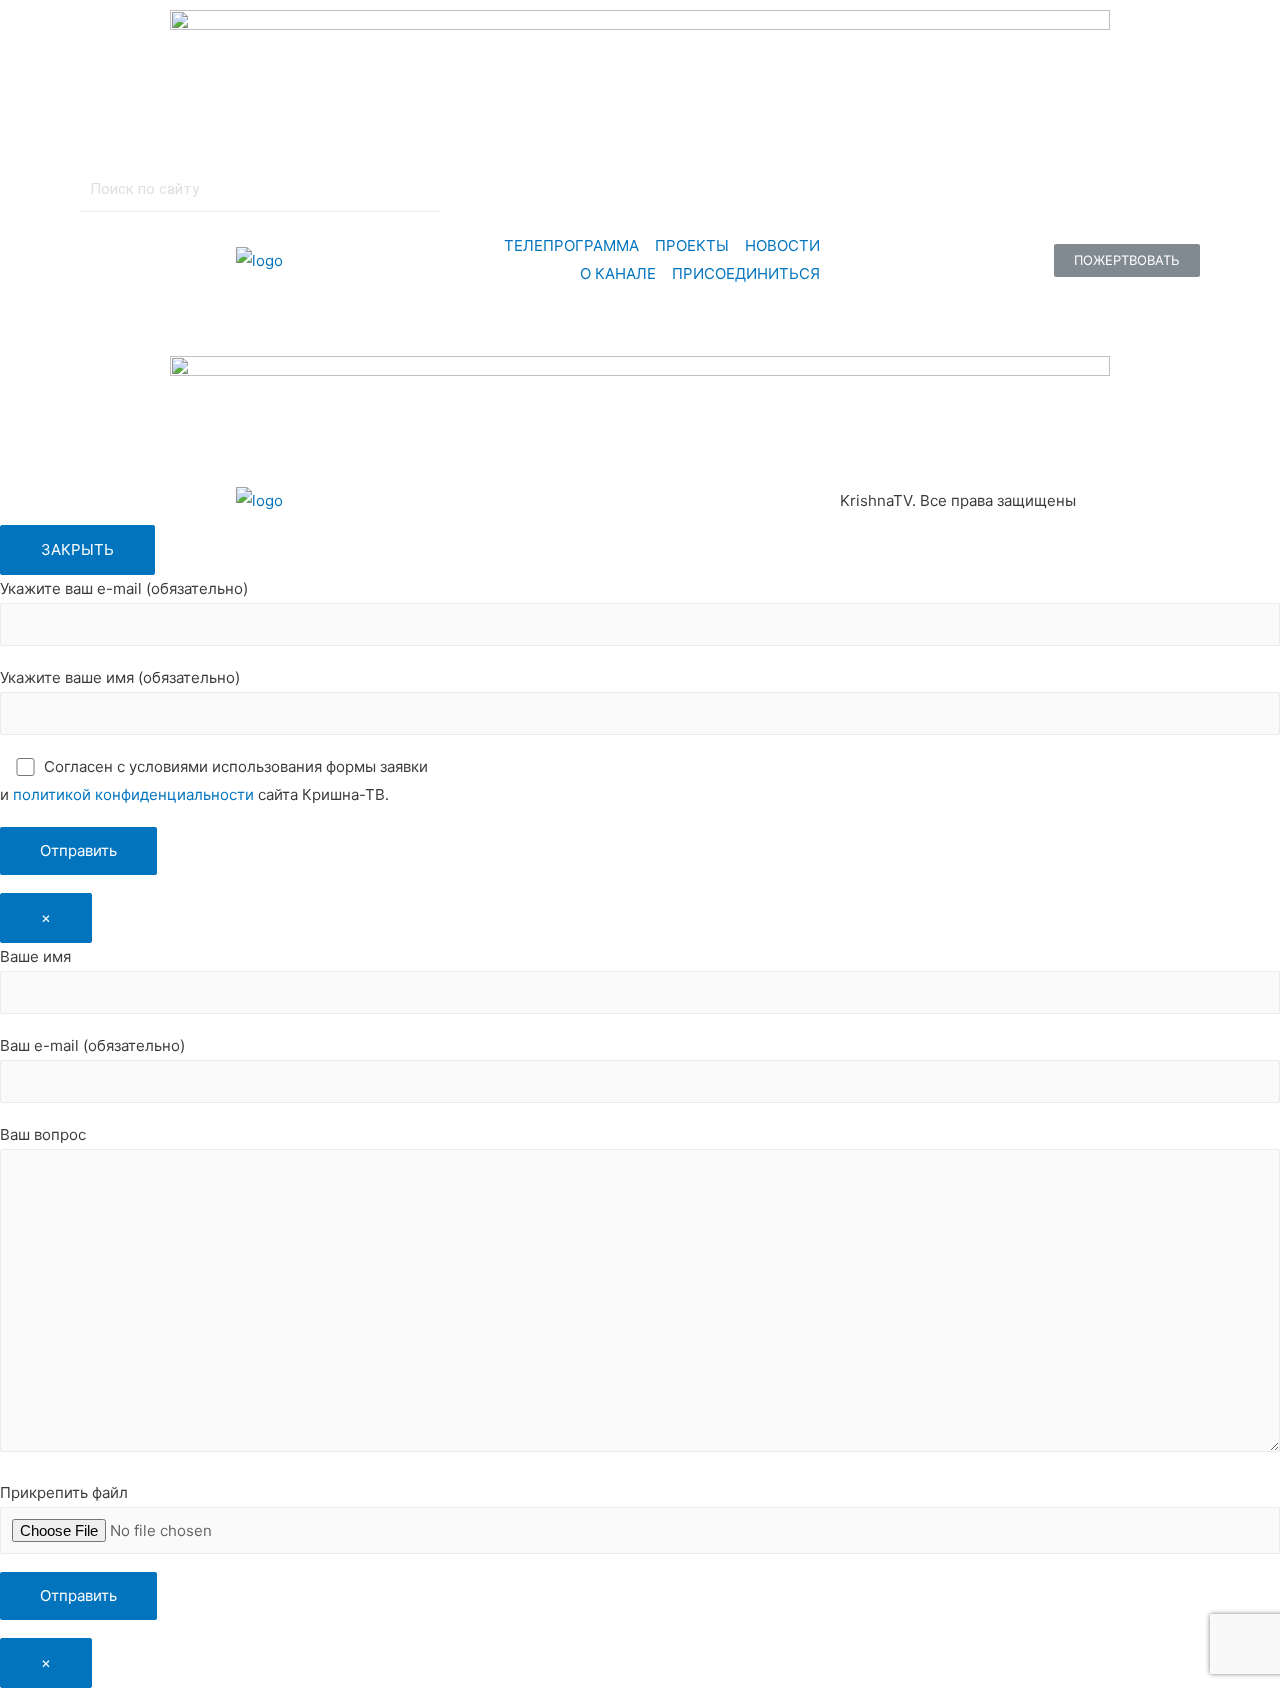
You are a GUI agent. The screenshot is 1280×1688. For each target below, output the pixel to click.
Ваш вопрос (43, 1134)
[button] (1127, 260)
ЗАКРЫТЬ (77, 549)
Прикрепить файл (64, 1492)
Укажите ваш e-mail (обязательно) (124, 588)
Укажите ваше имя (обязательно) (120, 677)
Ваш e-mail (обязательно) (92, 1045)
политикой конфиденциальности (133, 794)
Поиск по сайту (144, 189)
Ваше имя (35, 956)
